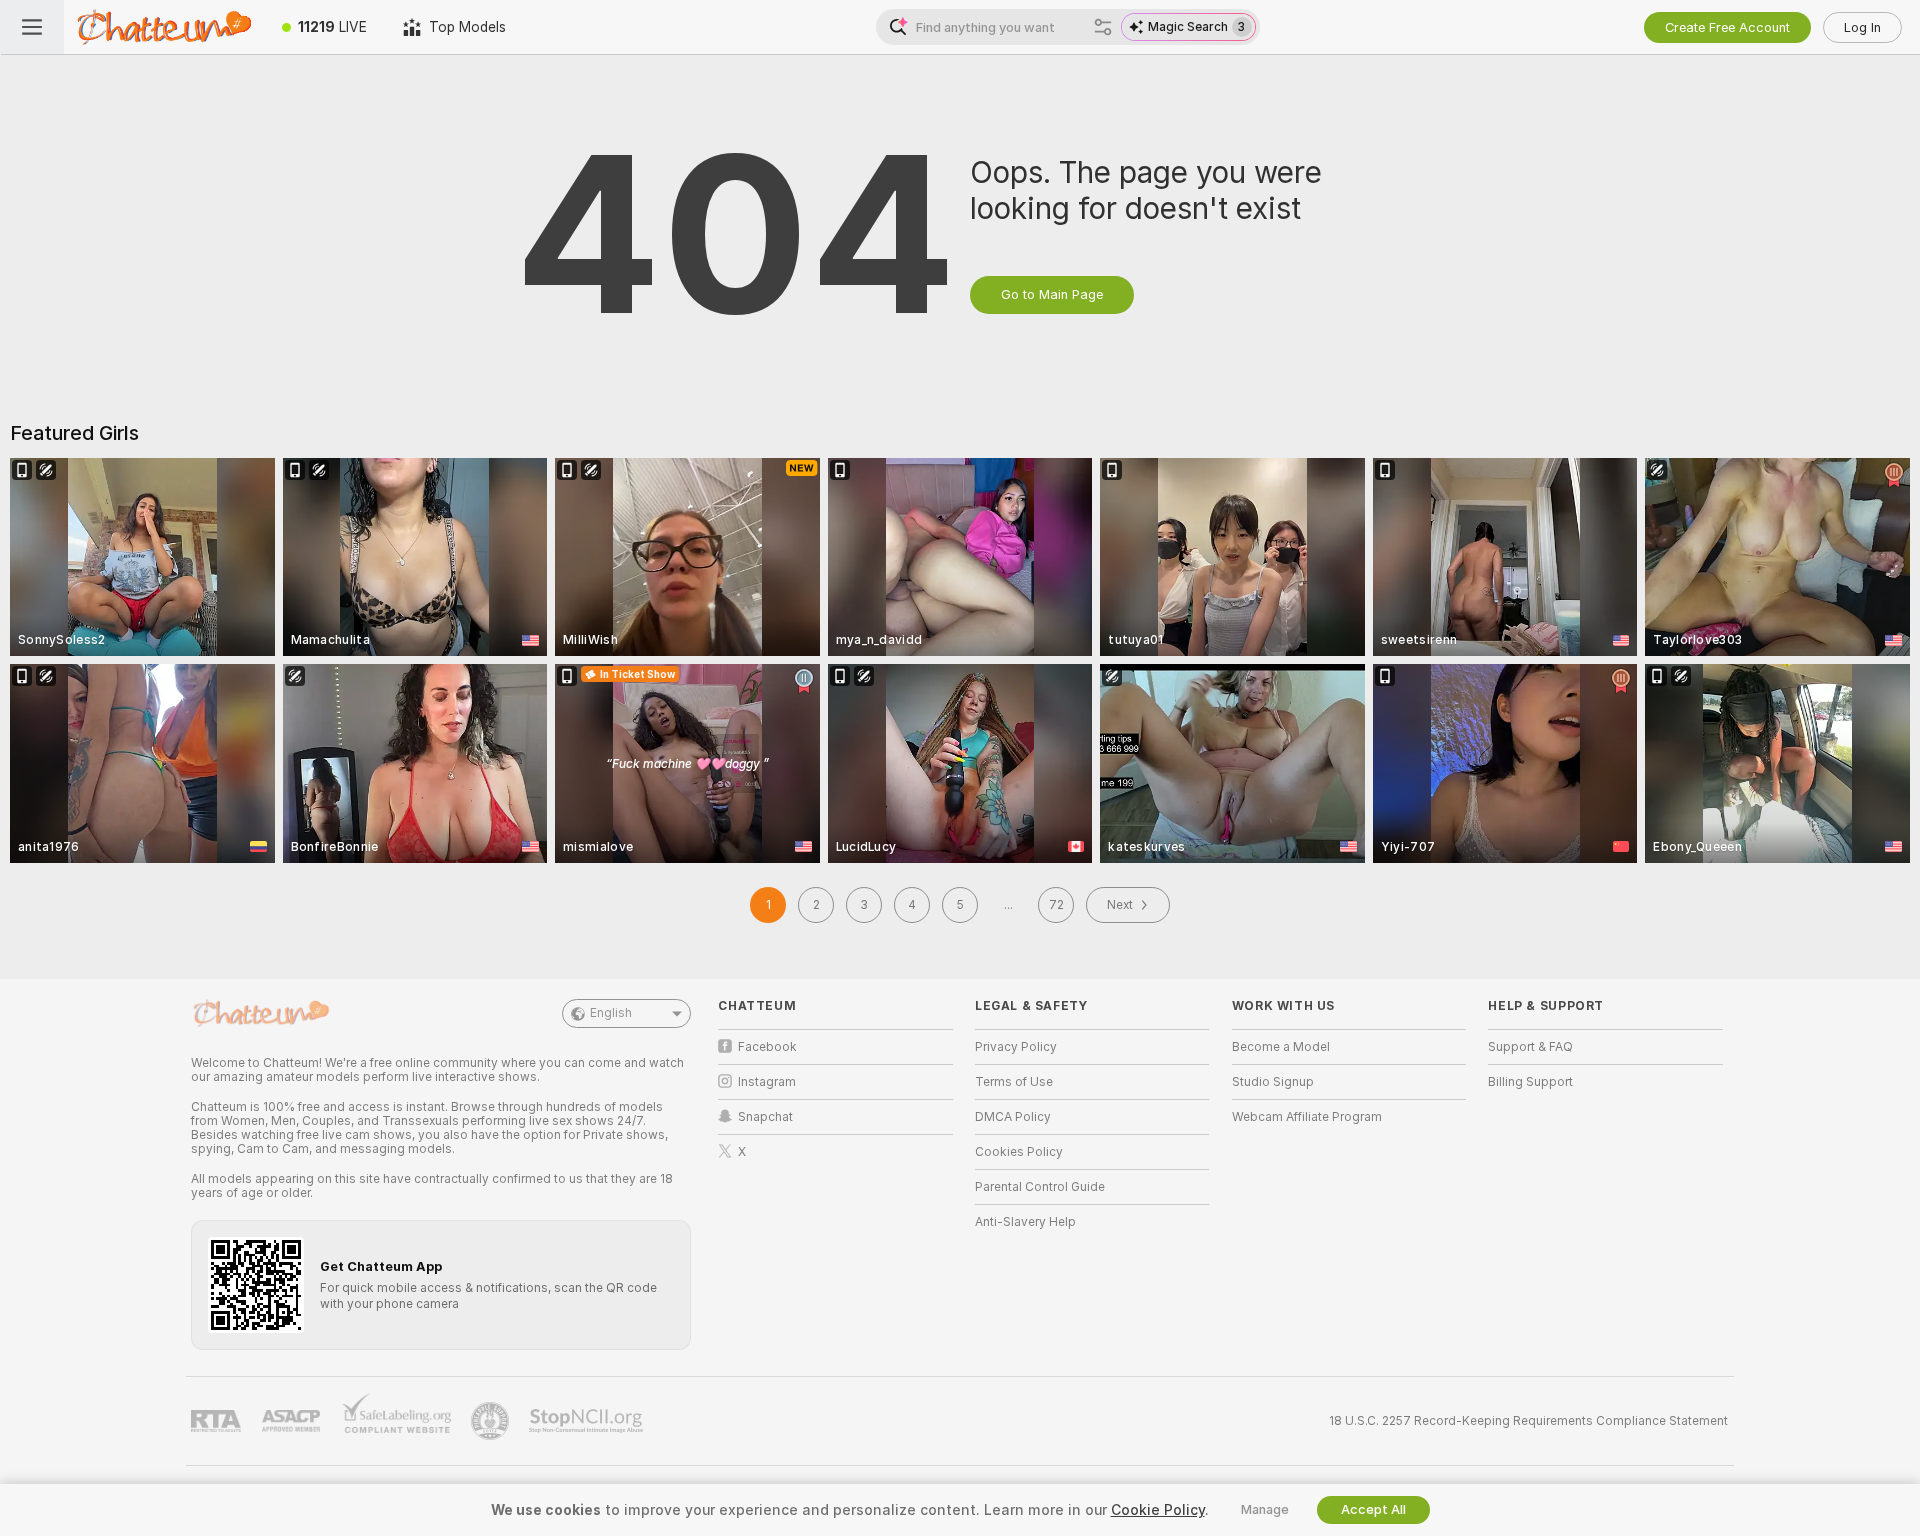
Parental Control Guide (1040, 1187)
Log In (1862, 27)
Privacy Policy (1016, 1047)
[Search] (1103, 27)
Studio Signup (1273, 1082)
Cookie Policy (1158, 1510)
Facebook (767, 1047)
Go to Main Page (1052, 294)
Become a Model (1281, 1047)
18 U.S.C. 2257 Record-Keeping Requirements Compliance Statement (1528, 1421)
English (611, 1013)
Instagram (767, 1082)
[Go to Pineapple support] (492, 1421)
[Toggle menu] (32, 27)
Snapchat (765, 1117)
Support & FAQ (1530, 1047)
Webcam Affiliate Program (1307, 1117)
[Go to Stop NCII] (588, 1421)
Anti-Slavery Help (1025, 1222)
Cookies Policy (1019, 1152)
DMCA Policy (1013, 1117)
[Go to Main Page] (164, 27)
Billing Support (1530, 1082)
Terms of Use (1014, 1082)
